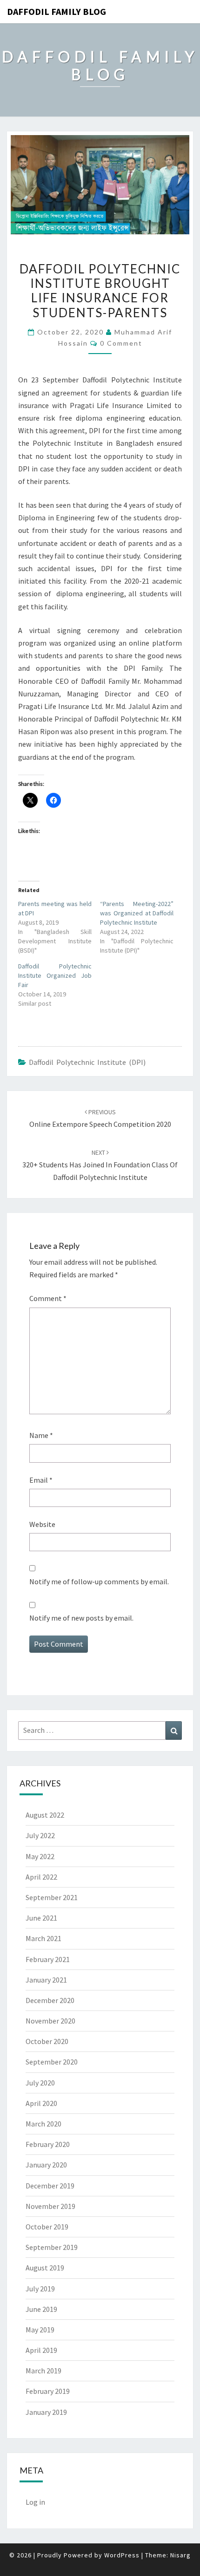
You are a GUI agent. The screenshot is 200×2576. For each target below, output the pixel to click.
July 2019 (40, 2289)
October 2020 (47, 2041)
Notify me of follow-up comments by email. (99, 1581)
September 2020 (52, 2062)
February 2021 (48, 1959)
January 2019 (46, 2412)
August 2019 (45, 2268)
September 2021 (52, 1897)
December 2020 (50, 2000)
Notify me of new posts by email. (81, 1618)
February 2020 (48, 2144)
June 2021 (41, 1918)
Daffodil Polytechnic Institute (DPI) (87, 1062)
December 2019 (50, 2186)
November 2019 (50, 2206)
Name (41, 1435)
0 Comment (121, 343)
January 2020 (46, 2165)
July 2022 (40, 1835)
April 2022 (41, 1877)
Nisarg (180, 2555)
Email (41, 1480)
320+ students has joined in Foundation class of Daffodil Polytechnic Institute (100, 1165)
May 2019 (40, 2330)
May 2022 (40, 1856)
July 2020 (40, 2083)
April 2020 (41, 2103)
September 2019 (52, 2247)
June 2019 (41, 2309)
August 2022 (45, 1815)
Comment (48, 1298)
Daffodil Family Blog (57, 11)
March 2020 (43, 2124)
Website (42, 1524)
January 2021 (46, 1980)
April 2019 (41, 2350)
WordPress (122, 2555)
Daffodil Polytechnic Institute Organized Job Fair (55, 975)
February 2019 (48, 2391)
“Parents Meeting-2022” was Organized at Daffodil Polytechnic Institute (137, 913)
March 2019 (43, 2371)
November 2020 (50, 2021)
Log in (35, 2502)
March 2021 (43, 1938)
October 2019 (47, 2227)
